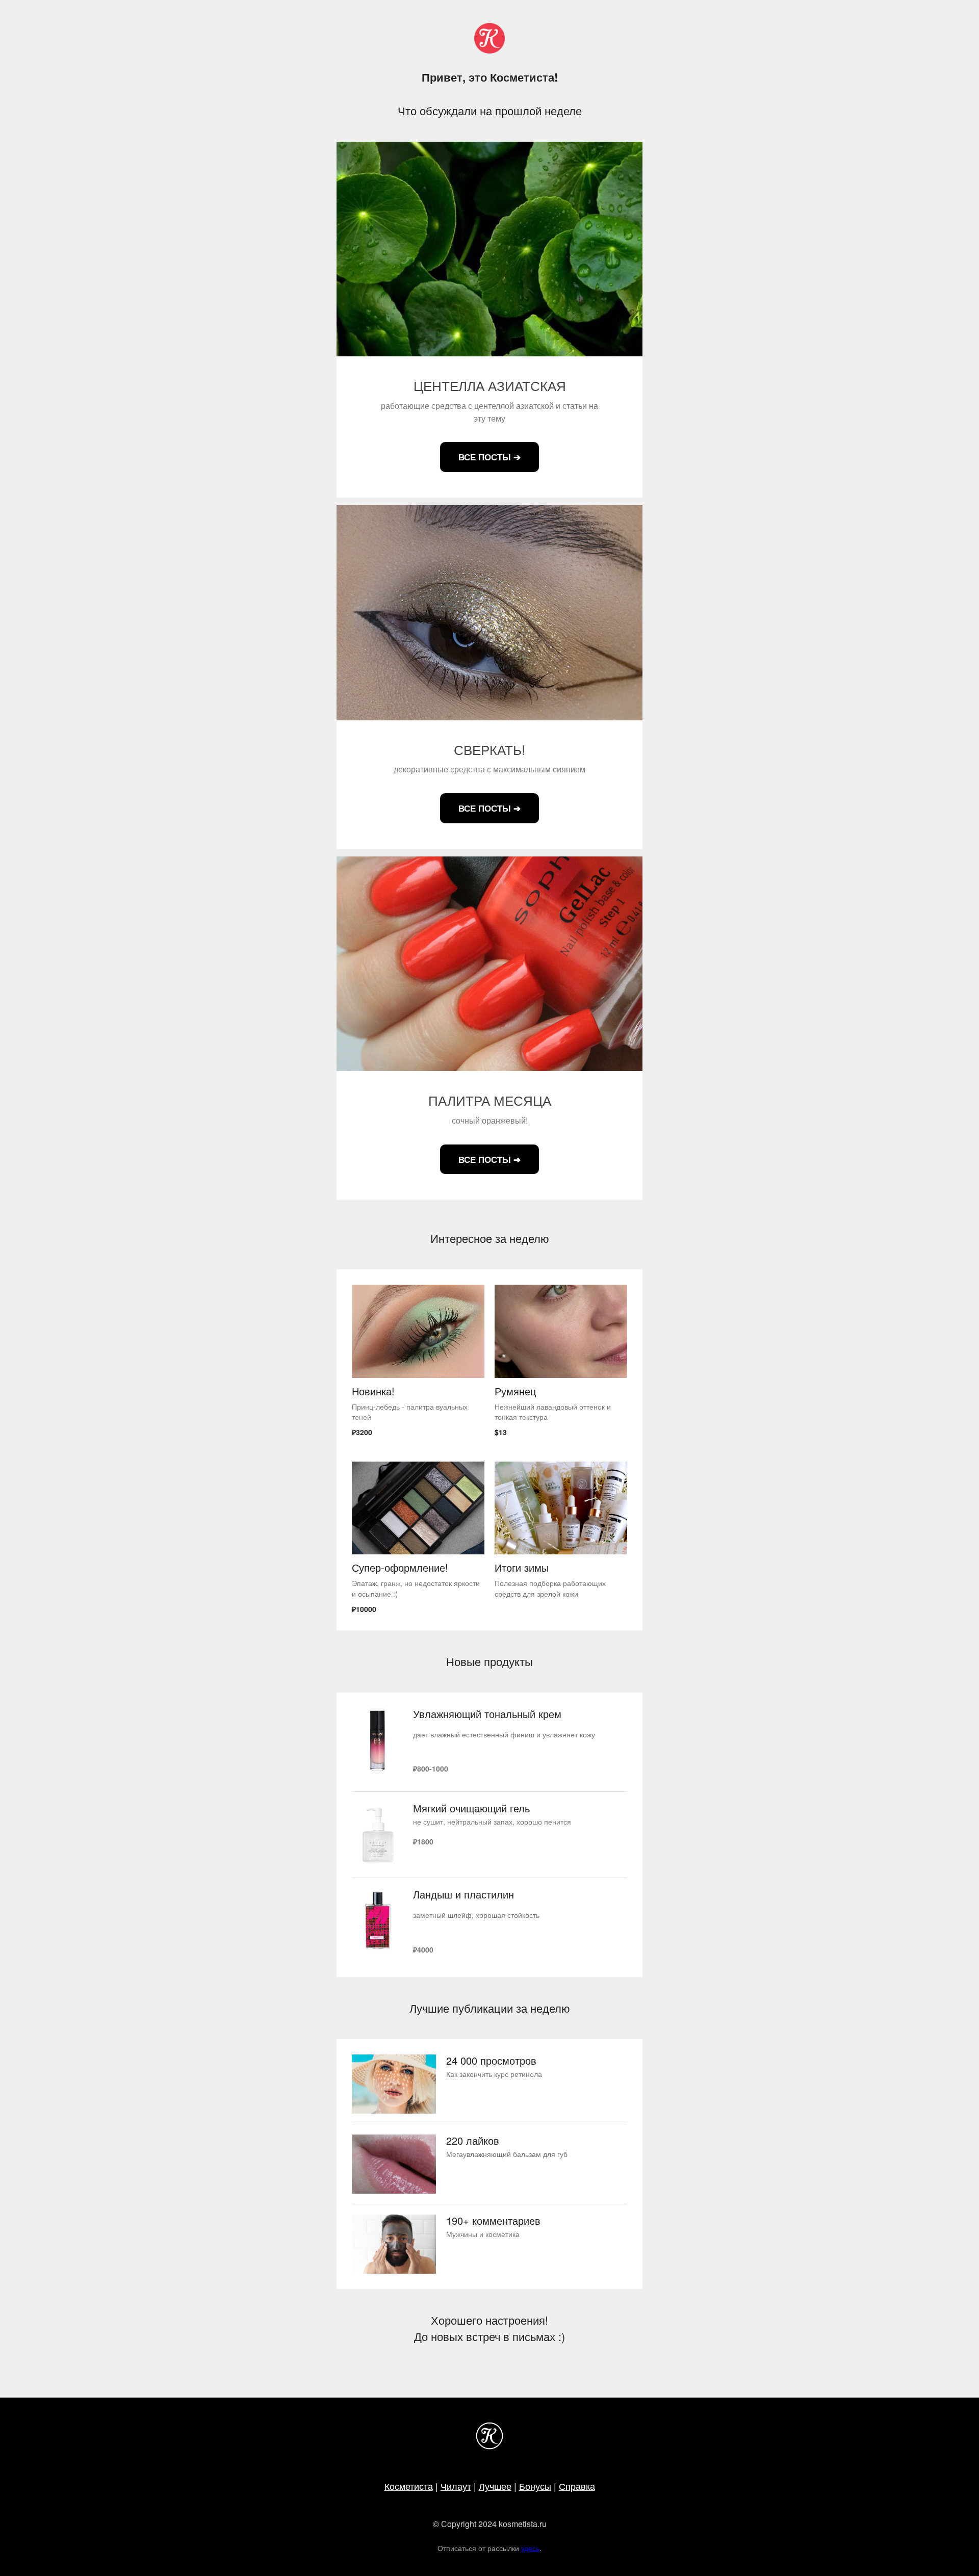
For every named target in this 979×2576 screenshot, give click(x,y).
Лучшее (495, 2486)
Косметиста (409, 2486)
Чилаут (456, 2486)
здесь (530, 2548)
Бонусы (535, 2486)
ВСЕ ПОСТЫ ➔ (489, 457)
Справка (577, 2486)
